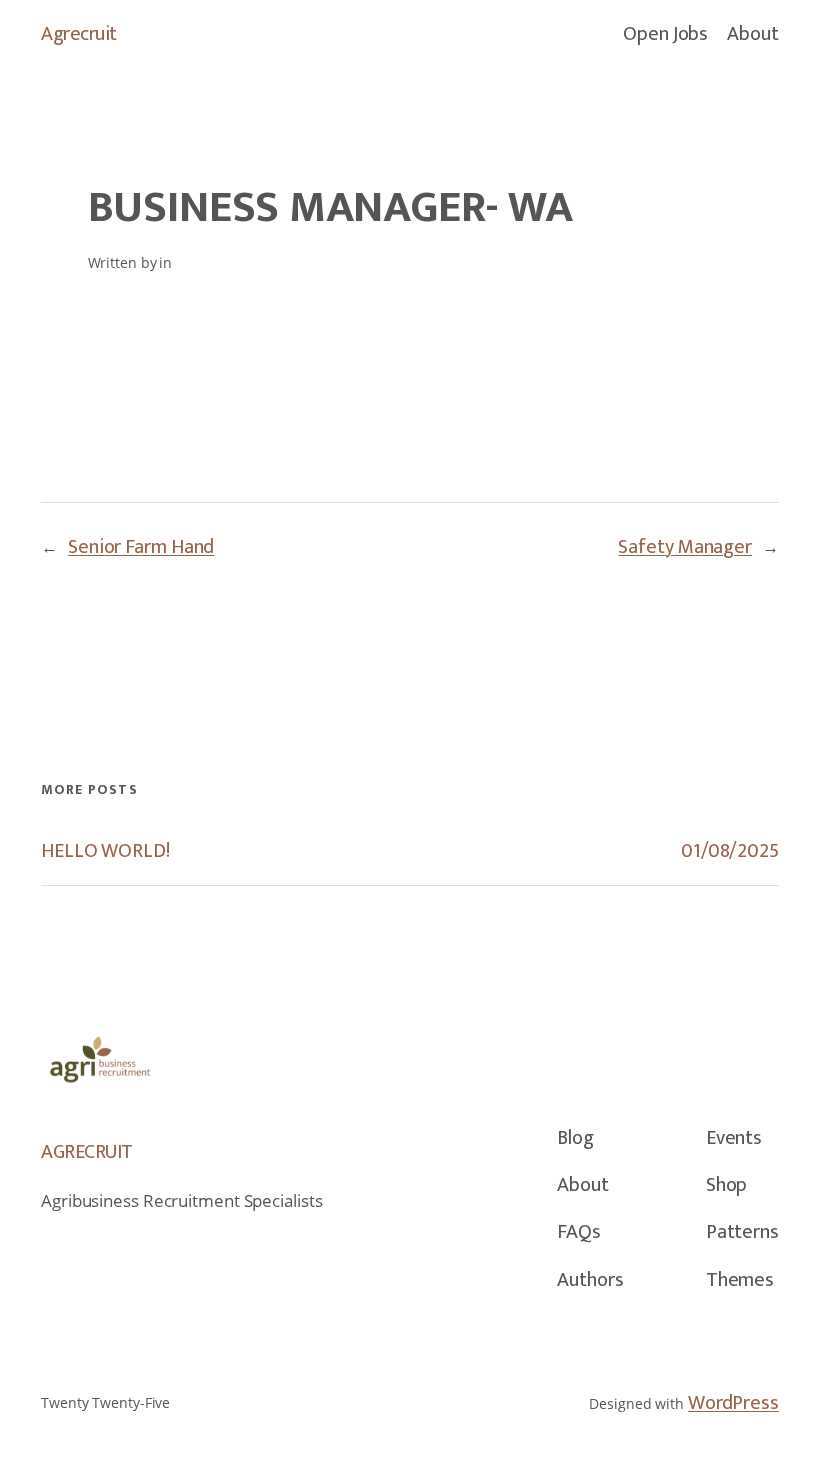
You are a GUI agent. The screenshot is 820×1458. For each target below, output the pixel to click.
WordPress (733, 1403)
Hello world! (105, 851)
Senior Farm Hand (141, 547)
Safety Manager (685, 547)
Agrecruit (79, 34)
